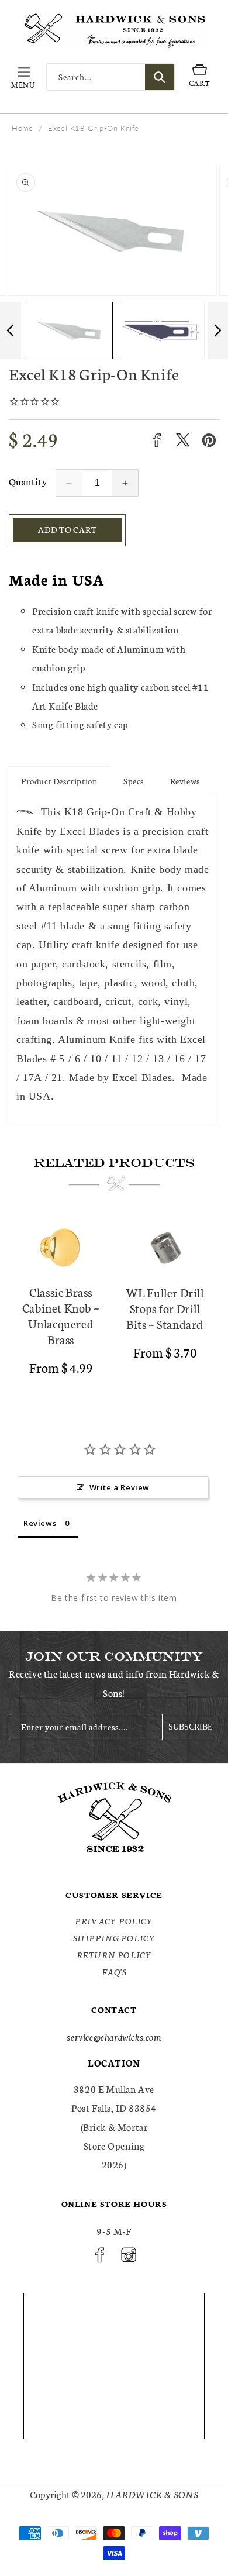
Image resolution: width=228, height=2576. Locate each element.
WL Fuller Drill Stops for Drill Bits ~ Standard (165, 1308)
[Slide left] (10, 330)
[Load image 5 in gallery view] (162, 330)
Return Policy (114, 1955)
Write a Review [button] (120, 1487)
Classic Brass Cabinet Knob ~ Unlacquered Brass (61, 1315)
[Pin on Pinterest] (209, 440)
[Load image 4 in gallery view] (70, 330)
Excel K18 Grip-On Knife (94, 128)
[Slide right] (218, 330)
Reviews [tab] (40, 1523)
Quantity (28, 481)
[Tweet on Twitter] (183, 440)
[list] (114, 1301)
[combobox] (110, 77)
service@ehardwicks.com (114, 2036)
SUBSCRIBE (191, 1727)
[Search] (160, 77)
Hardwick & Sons (152, 2494)
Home (22, 128)
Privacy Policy (114, 1921)
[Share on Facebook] (156, 440)
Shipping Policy (114, 1938)
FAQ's (114, 1972)
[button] (23, 77)
